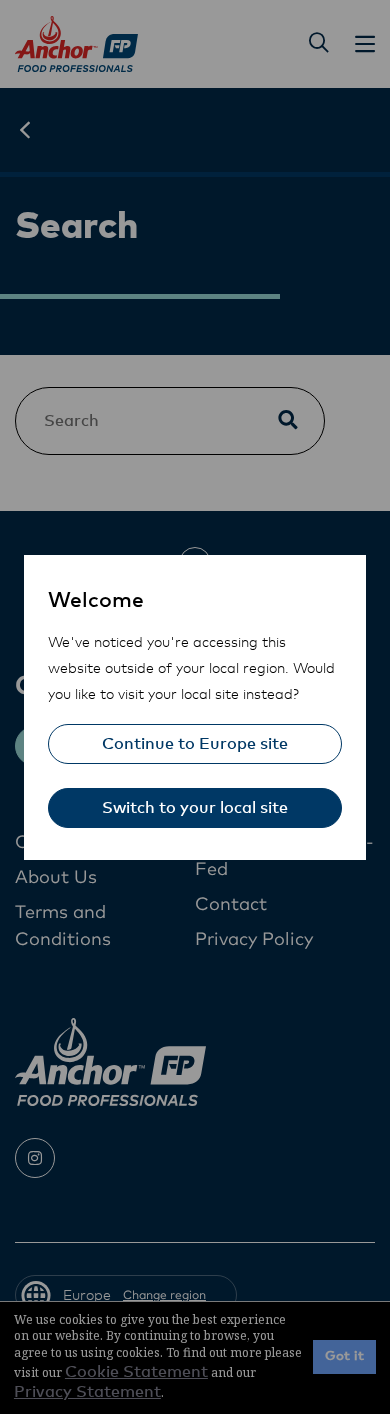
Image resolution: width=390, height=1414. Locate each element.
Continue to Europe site (195, 744)
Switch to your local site (195, 808)
